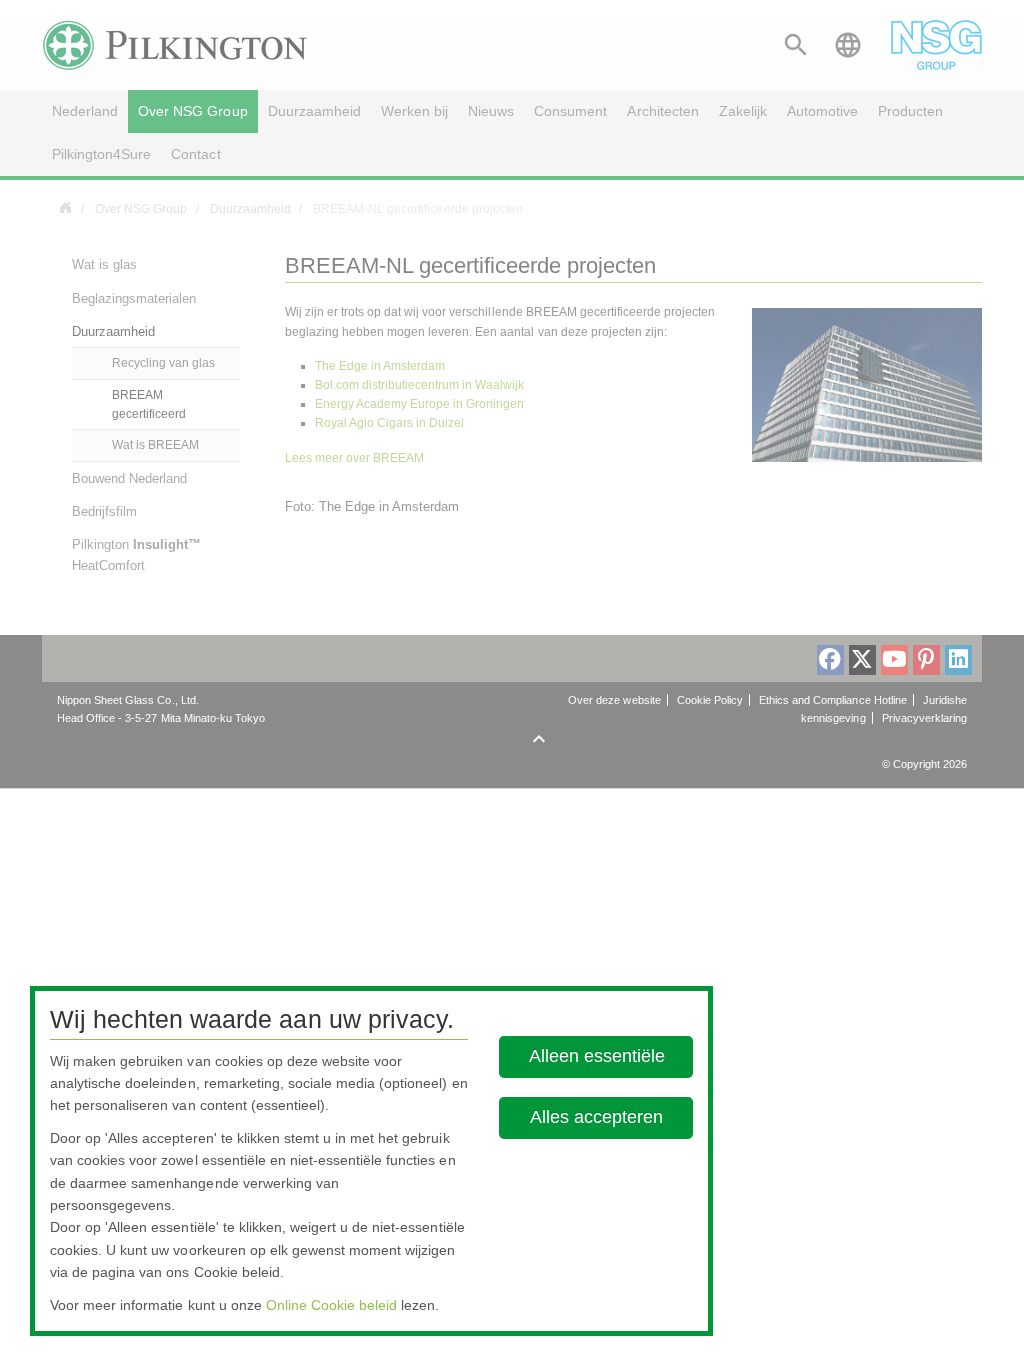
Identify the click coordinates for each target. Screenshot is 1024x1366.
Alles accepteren (596, 1117)
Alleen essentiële (597, 1056)
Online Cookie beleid (331, 1305)
